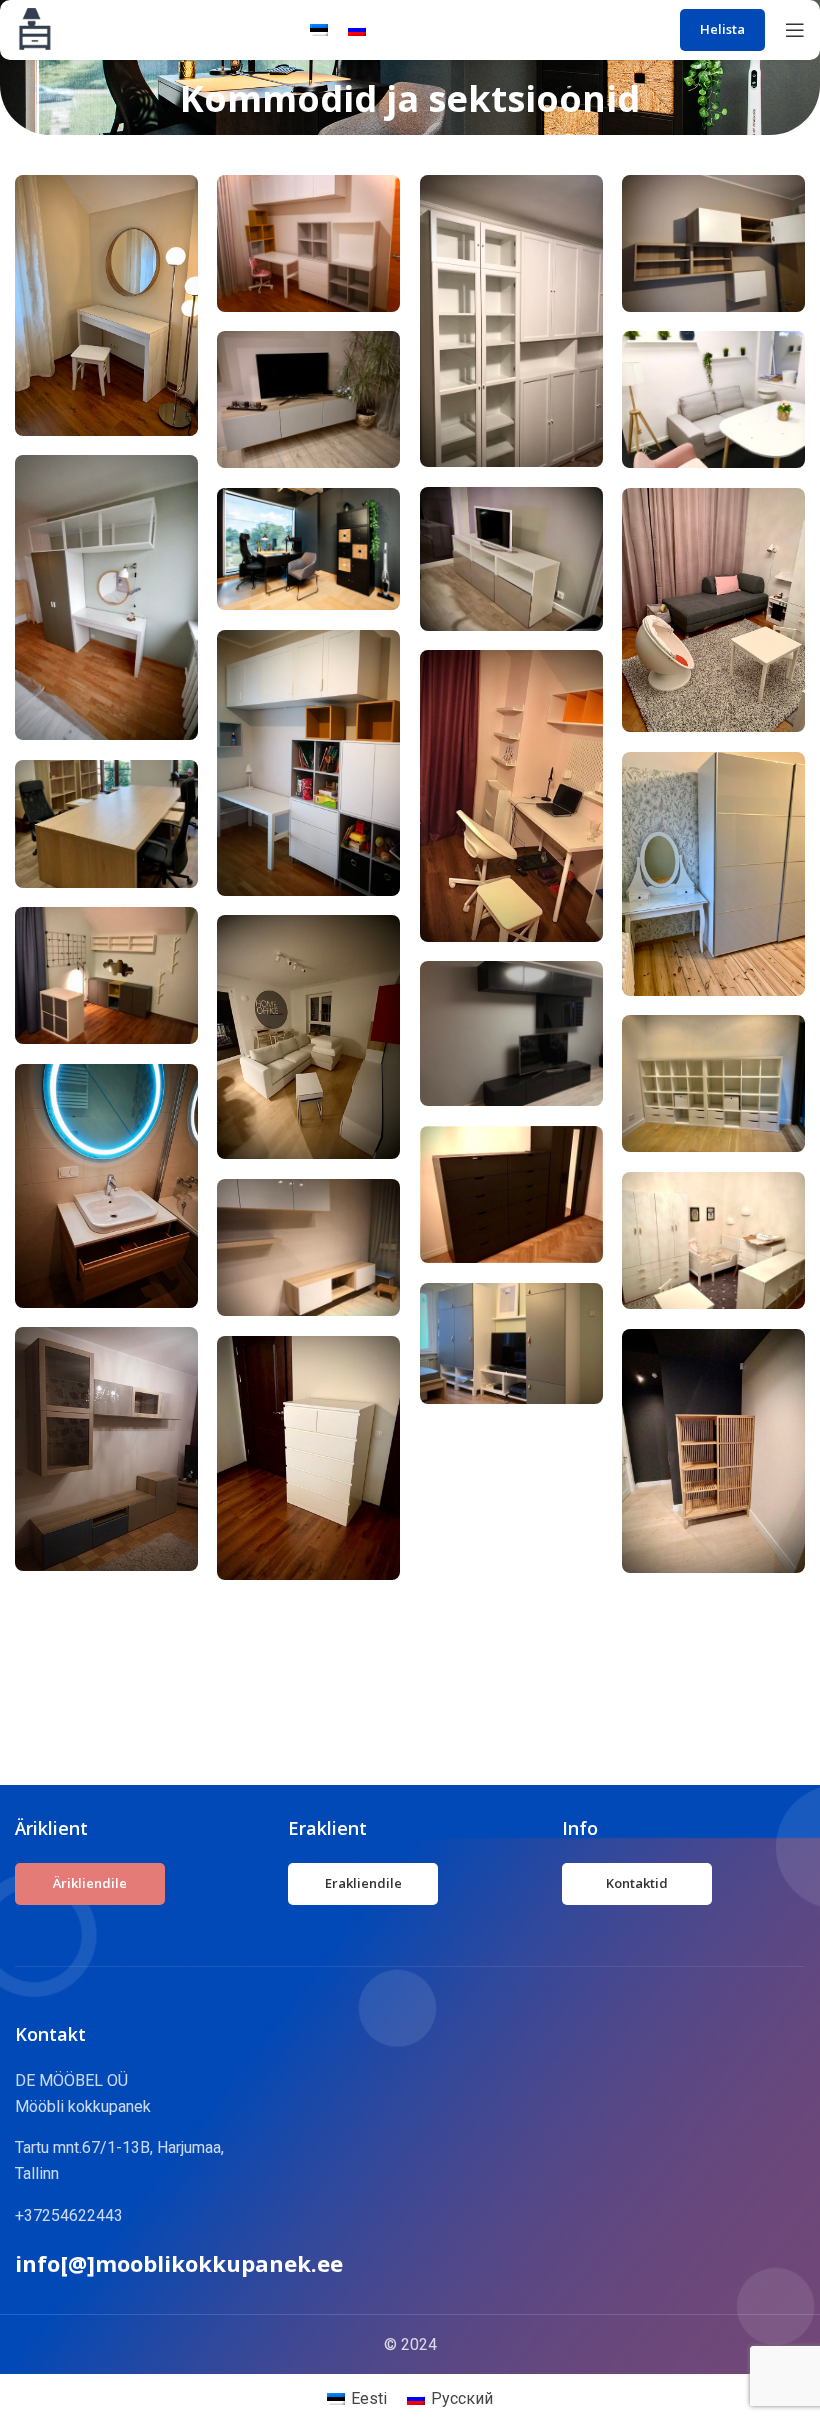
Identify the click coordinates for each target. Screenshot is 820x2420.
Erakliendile (363, 1883)
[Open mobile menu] (795, 30)
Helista (722, 29)
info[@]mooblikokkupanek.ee (179, 2263)
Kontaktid (637, 1883)
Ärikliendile (90, 1883)
